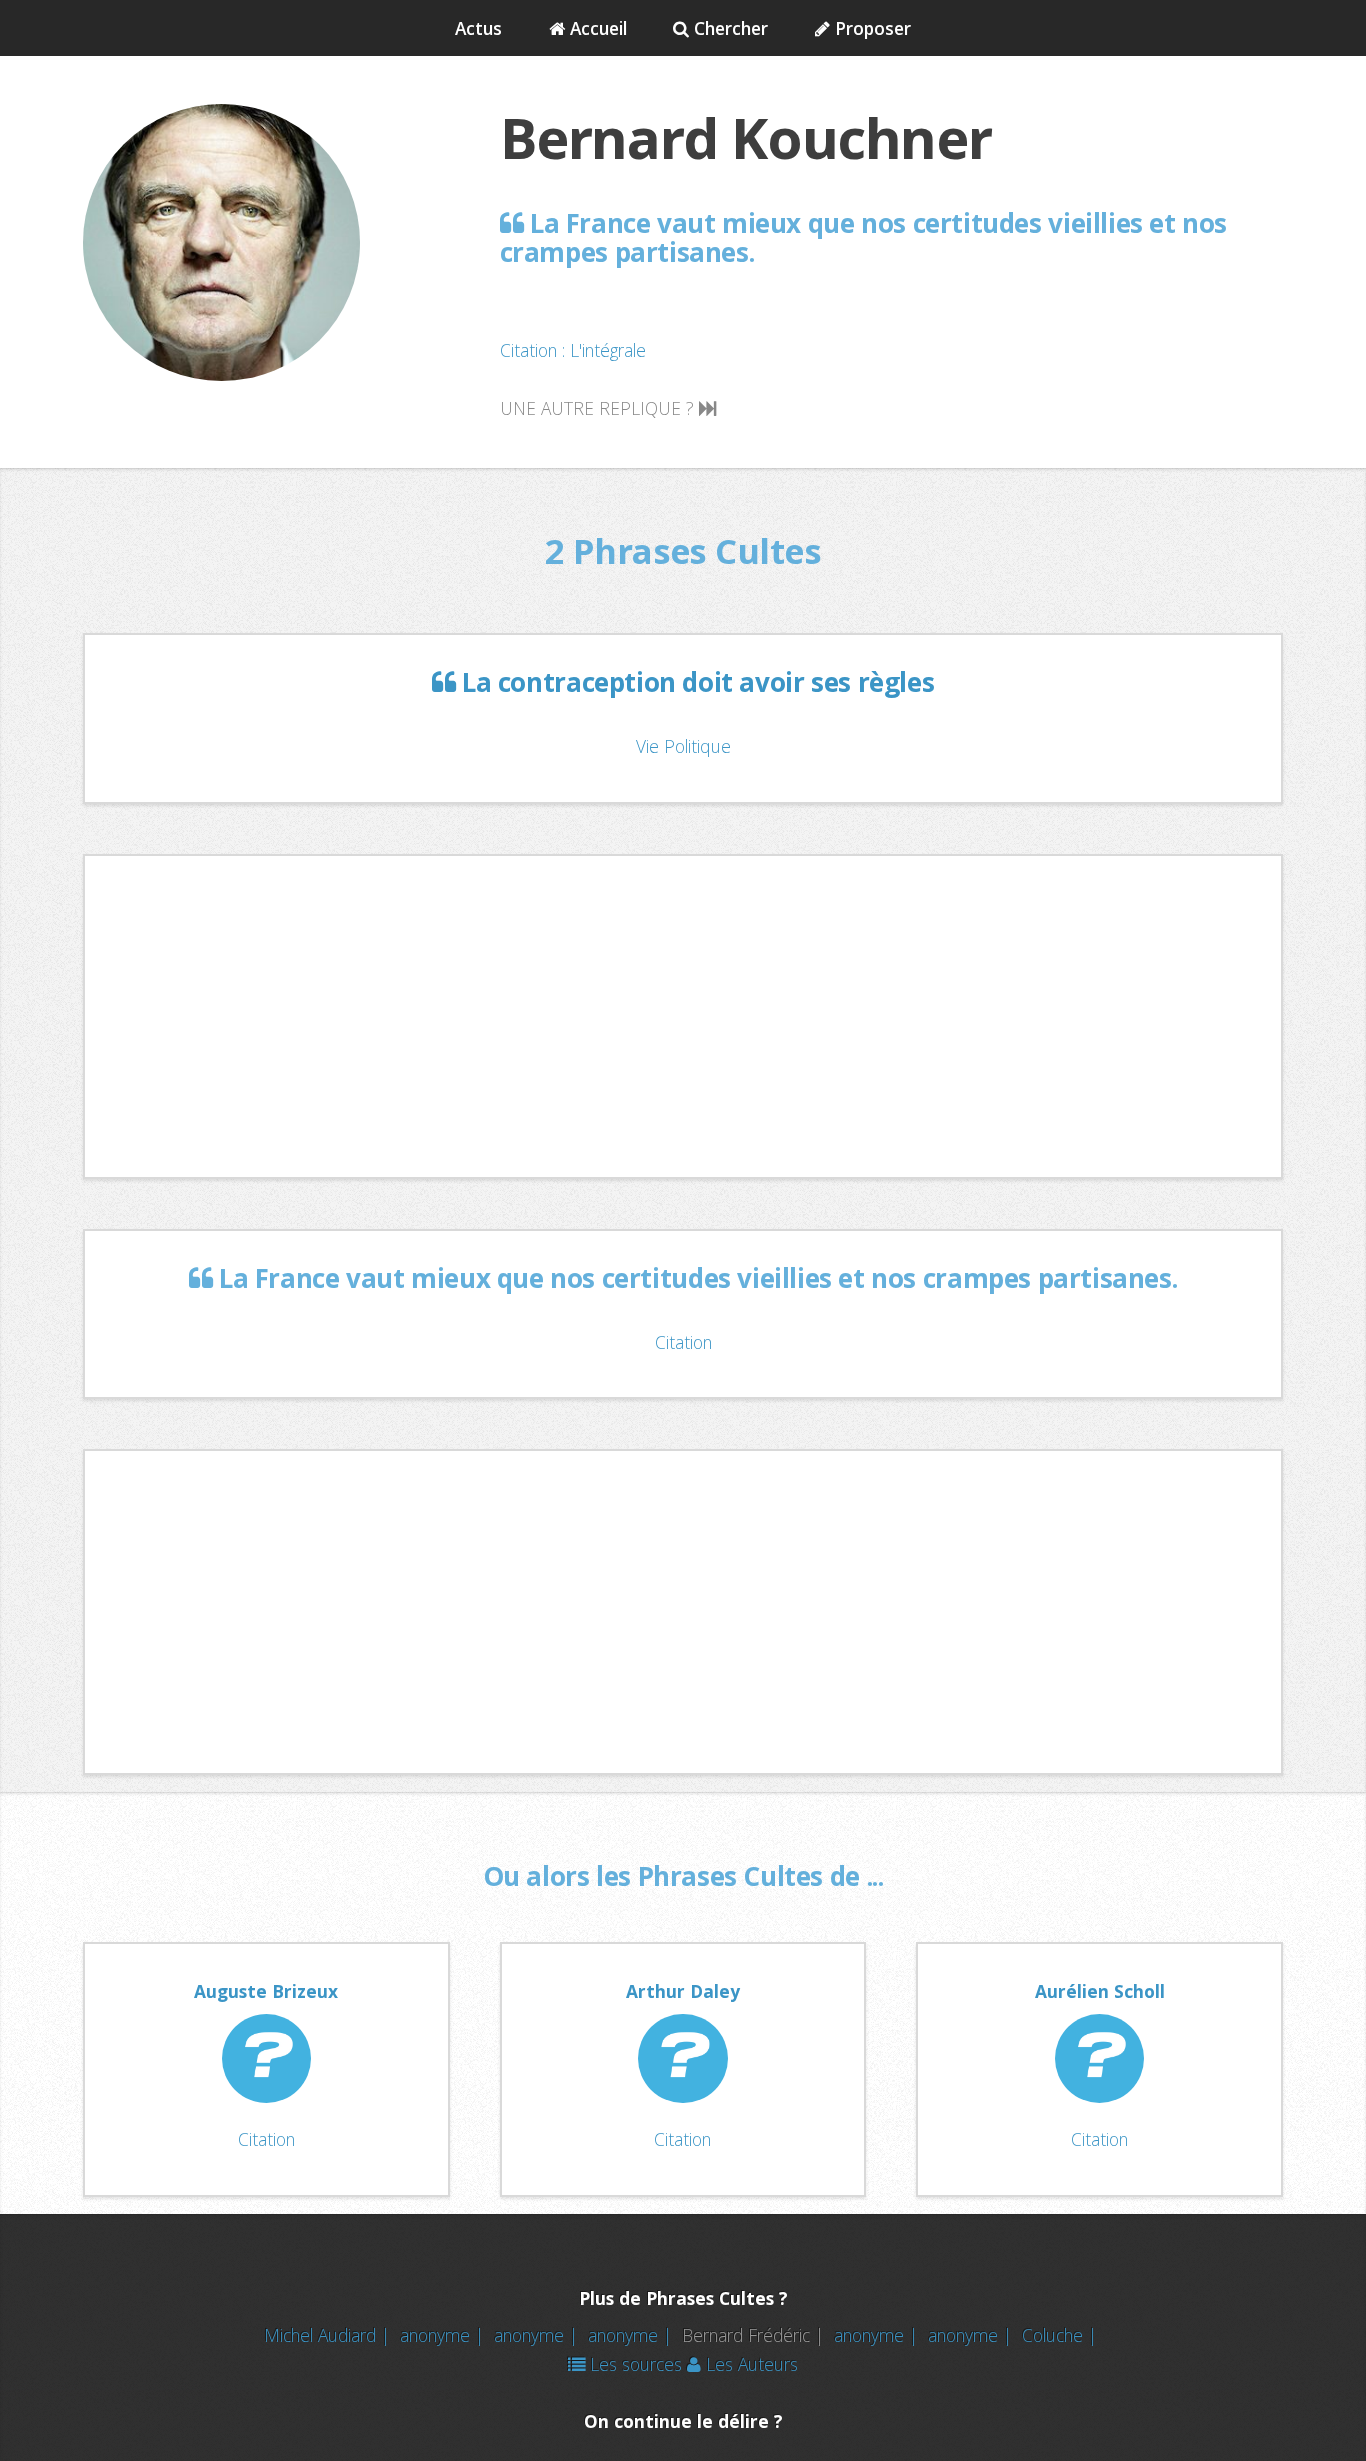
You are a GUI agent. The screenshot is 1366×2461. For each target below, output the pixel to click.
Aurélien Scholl (1100, 1991)
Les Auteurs (749, 2364)
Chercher (728, 28)
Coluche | (1062, 2335)
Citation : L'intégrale (573, 350)
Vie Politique (683, 746)
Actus (478, 28)
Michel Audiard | (329, 2335)
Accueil (596, 28)
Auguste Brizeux (266, 1991)
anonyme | (444, 2335)
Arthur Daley (683, 1991)
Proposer (870, 28)
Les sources (633, 2364)
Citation (683, 1342)
